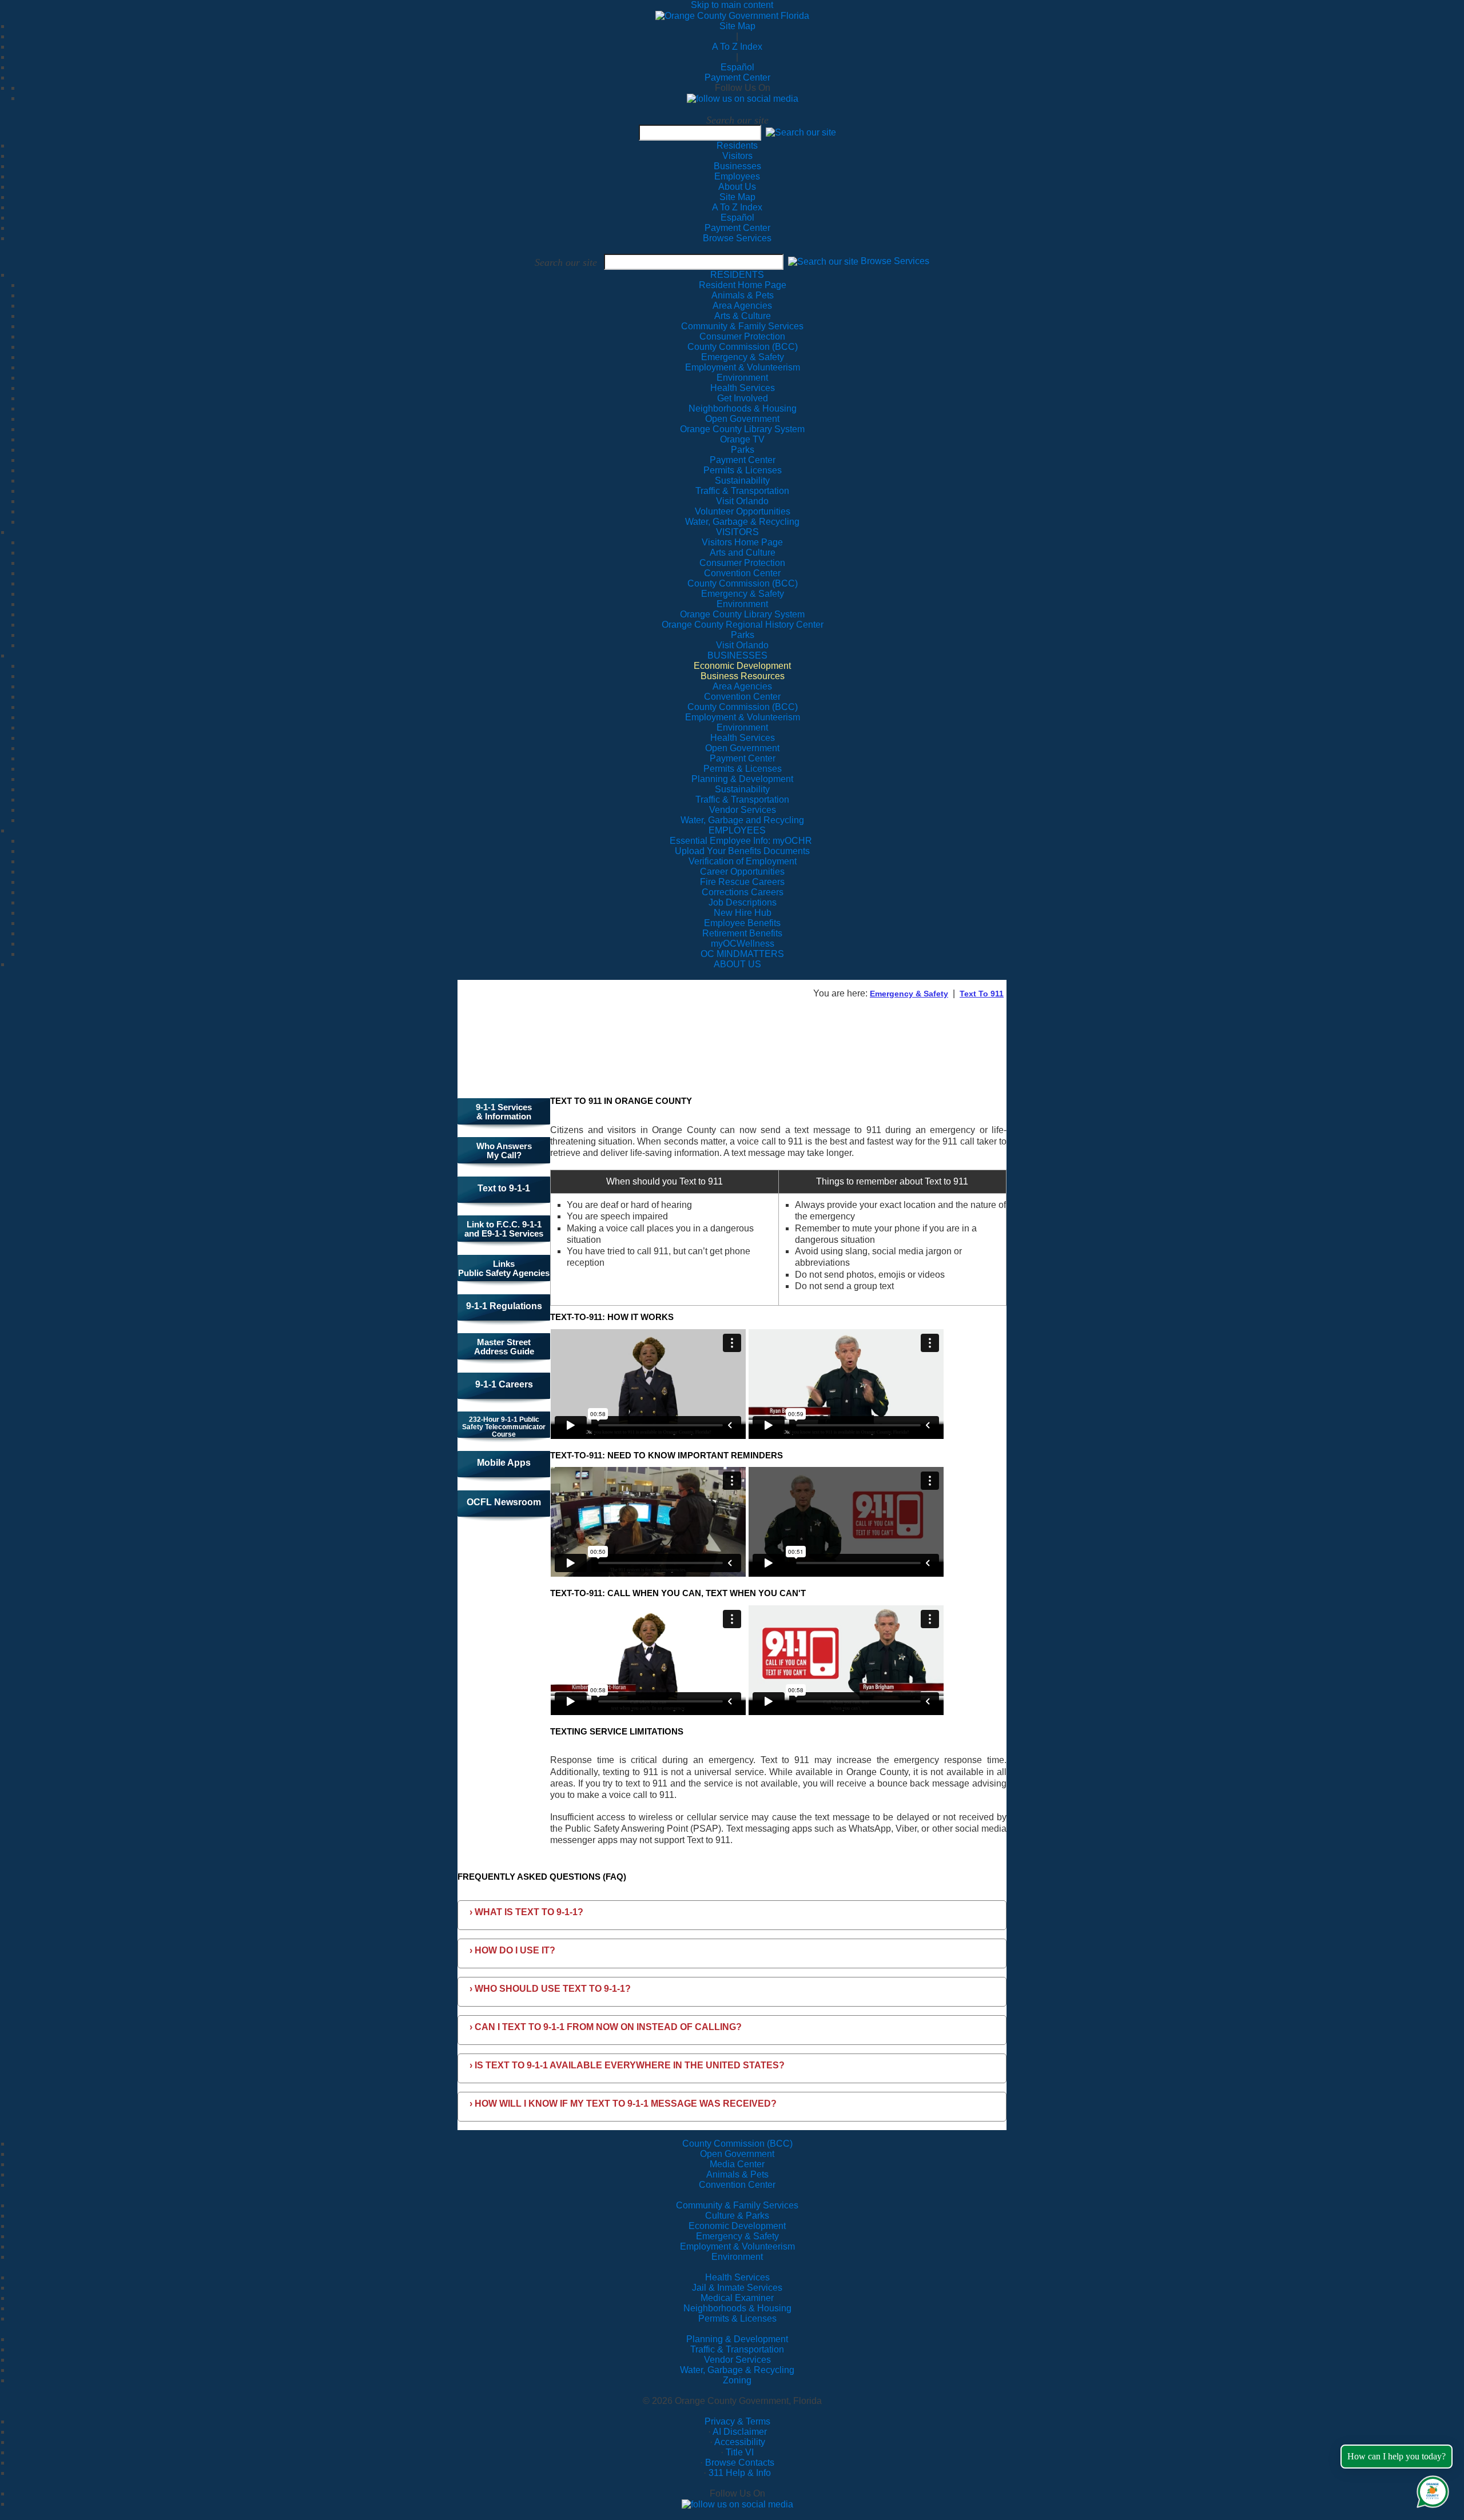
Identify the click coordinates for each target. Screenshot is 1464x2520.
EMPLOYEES (737, 830)
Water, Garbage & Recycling (737, 2370)
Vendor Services (737, 2360)
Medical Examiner (737, 2298)
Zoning (737, 2380)
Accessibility (740, 2442)
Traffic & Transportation (737, 2349)
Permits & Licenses (737, 2318)
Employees (737, 176)
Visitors (737, 156)
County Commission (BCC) (737, 2144)
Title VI (740, 2452)
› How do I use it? (512, 1950)
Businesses (737, 166)
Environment (737, 2257)
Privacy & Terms (737, 2421)
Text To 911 (982, 994)
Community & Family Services (742, 326)
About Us (737, 187)
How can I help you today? (1397, 2456)
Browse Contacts (740, 2463)
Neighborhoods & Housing (737, 2308)
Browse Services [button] (895, 262)
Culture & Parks (737, 2216)
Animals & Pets (737, 2174)
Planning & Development (737, 2339)
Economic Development (737, 2226)
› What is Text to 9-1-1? (526, 1912)
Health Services (737, 2277)
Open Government (737, 2154)
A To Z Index (737, 47)
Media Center (737, 2164)
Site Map (737, 26)
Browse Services (737, 238)
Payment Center (737, 77)
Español (737, 67)
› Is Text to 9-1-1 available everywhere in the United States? (627, 2065)
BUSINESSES (737, 655)
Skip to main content (732, 5)
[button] (801, 132)
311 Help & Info (740, 2473)
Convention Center (737, 2185)
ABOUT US (737, 964)
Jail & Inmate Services (737, 2288)
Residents (737, 145)
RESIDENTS (737, 275)
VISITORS (737, 532)
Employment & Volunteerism (737, 2246)
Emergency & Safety (909, 994)
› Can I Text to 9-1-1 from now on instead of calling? (606, 2027)
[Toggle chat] (1431, 2489)
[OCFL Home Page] (732, 15)
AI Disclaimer (740, 2432)
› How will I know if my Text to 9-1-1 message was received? (623, 2104)
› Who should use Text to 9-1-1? (550, 1989)
